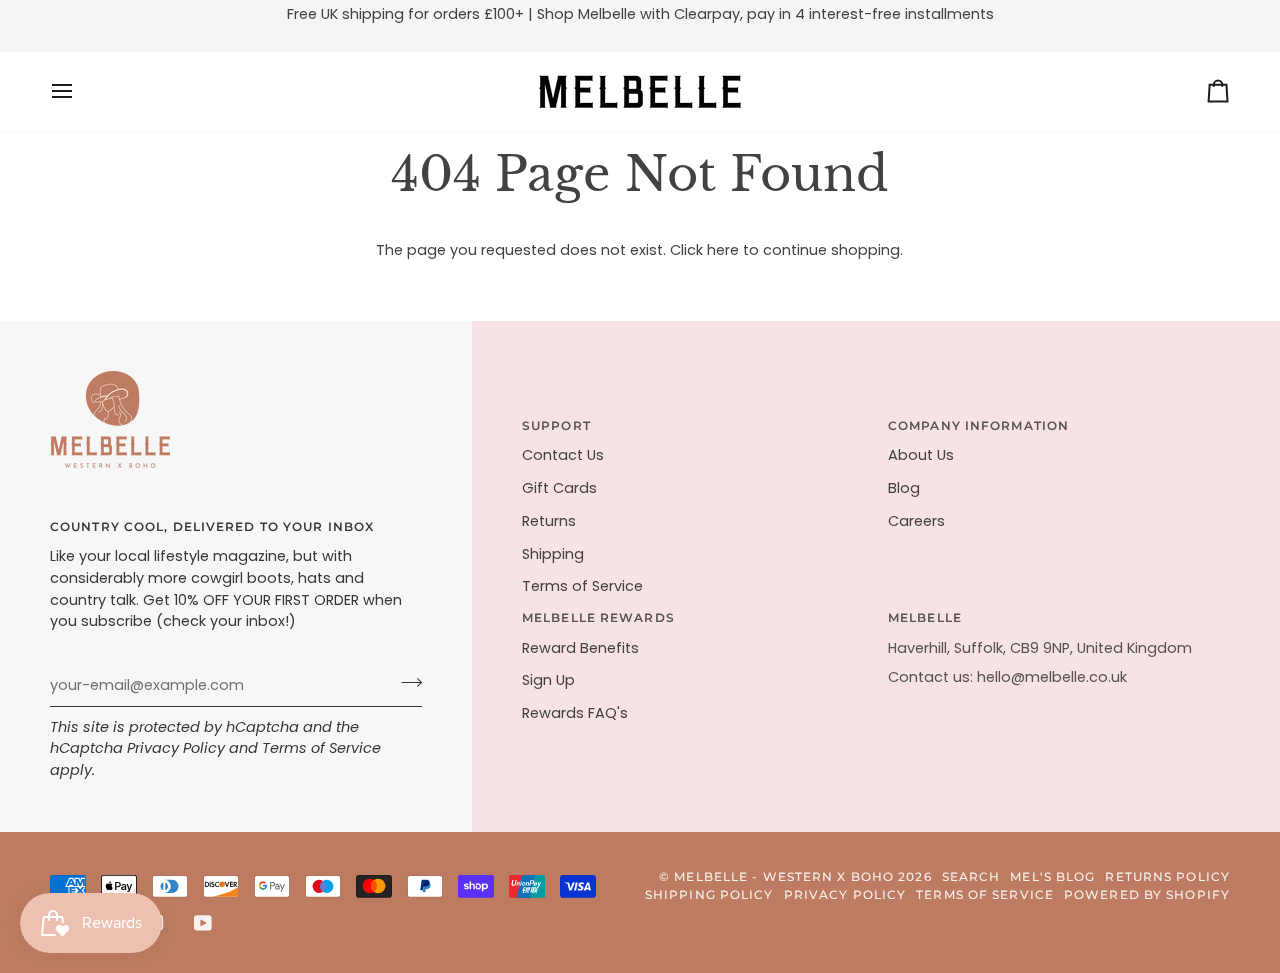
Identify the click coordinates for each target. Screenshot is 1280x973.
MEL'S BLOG (1052, 876)
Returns (549, 521)
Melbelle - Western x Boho (784, 876)
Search (971, 876)
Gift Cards (559, 488)
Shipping (553, 554)
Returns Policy (1167, 876)
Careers (916, 521)
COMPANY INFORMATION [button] (978, 425)
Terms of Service (321, 748)
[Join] (405, 683)
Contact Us (563, 455)
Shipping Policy (709, 894)
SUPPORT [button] (556, 425)
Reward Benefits (580, 648)
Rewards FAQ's (575, 713)
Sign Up (548, 680)
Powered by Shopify (1147, 894)
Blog (904, 488)
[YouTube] (203, 923)
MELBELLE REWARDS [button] (598, 617)
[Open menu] (80, 91)
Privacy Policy (176, 748)
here (723, 250)
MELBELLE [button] (925, 617)
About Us (921, 455)
